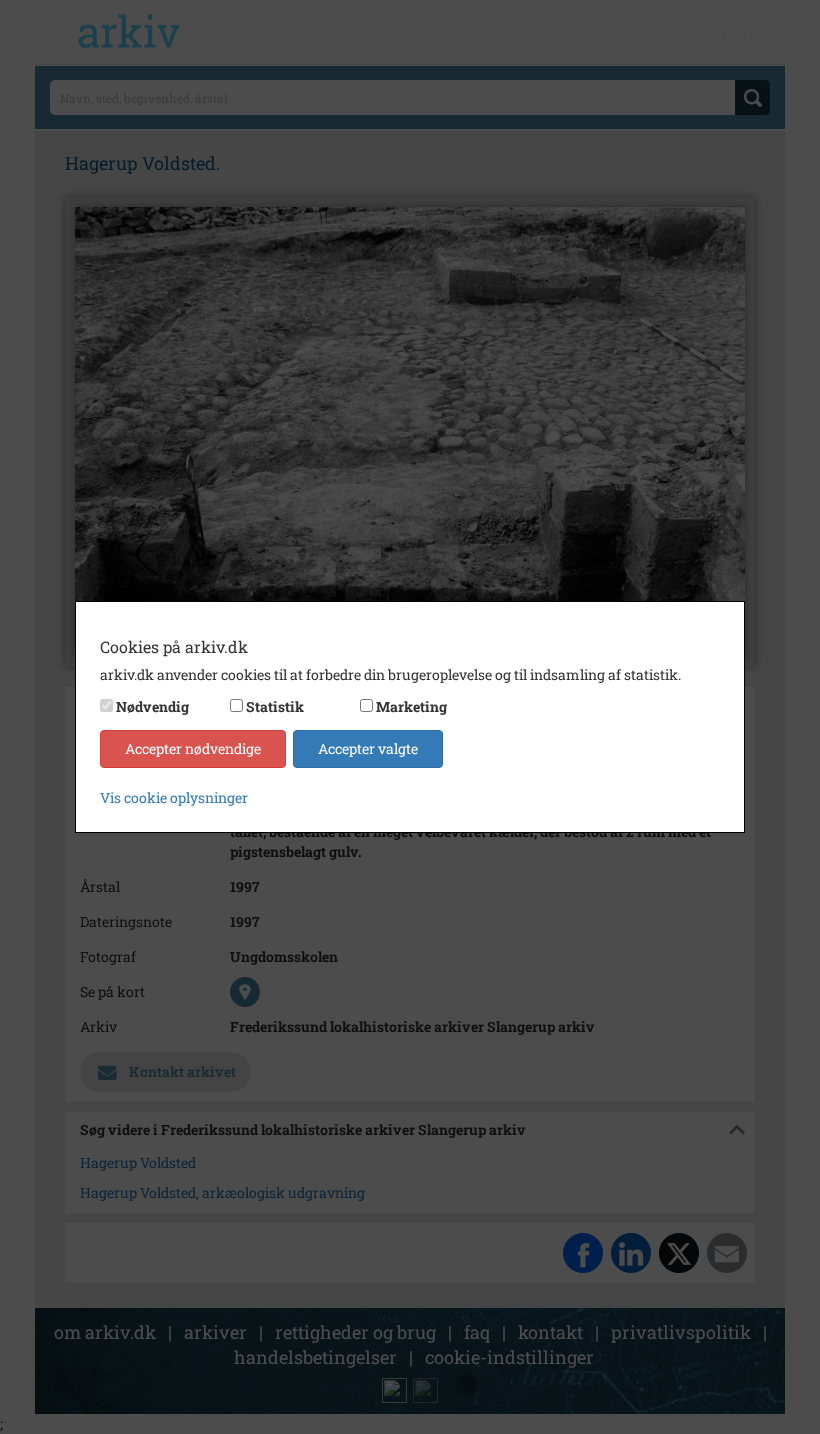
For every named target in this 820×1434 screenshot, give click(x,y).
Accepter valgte (368, 748)
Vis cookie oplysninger (174, 797)
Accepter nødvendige (193, 748)
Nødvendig (152, 706)
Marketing (411, 706)
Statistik (275, 706)
